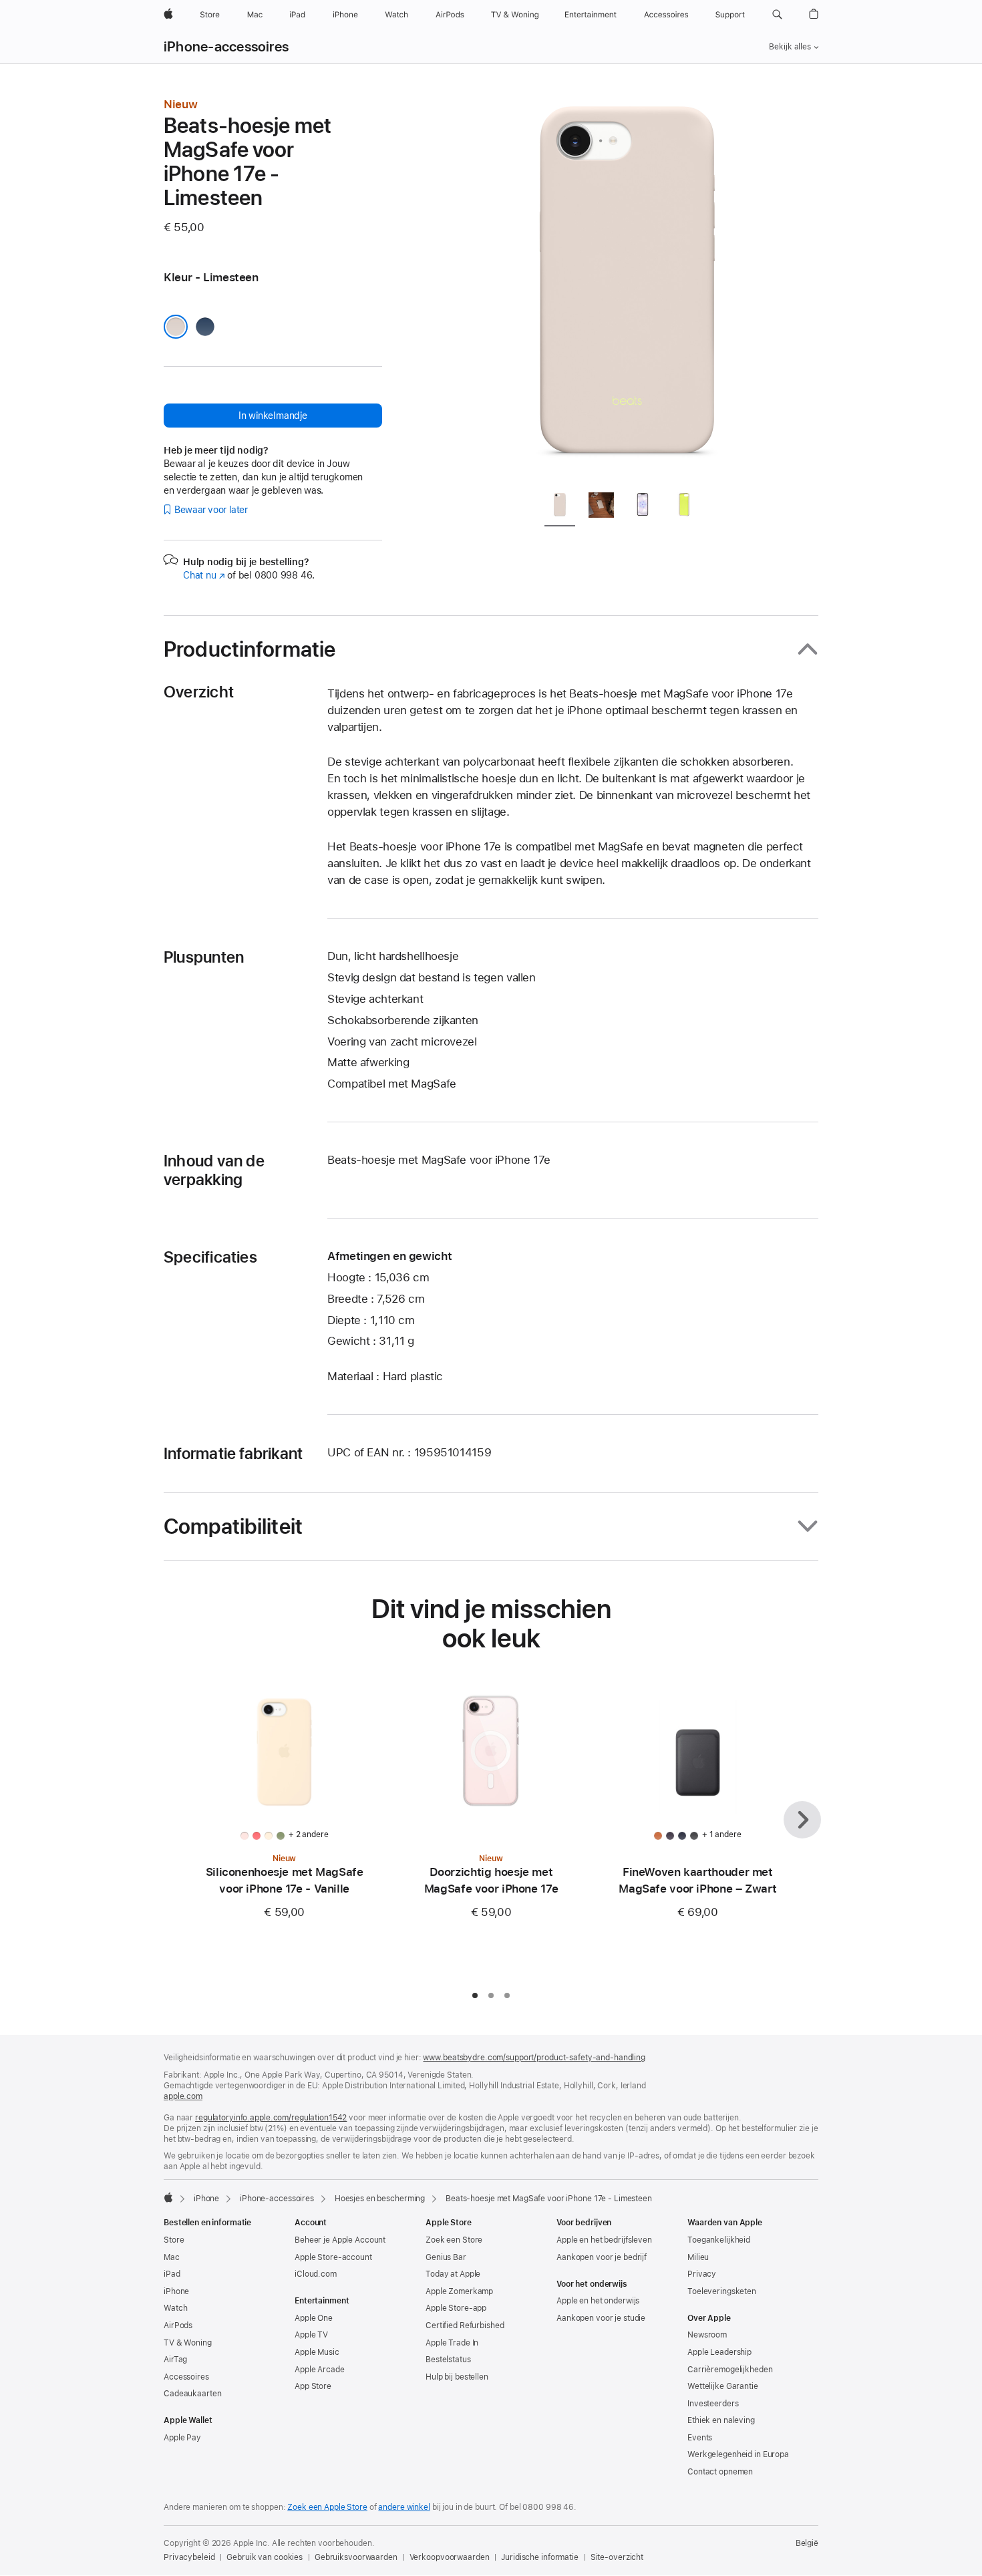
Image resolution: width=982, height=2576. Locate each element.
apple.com (183, 2096)
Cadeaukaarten (192, 2394)
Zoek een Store (454, 2240)
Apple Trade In (452, 2343)
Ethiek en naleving (721, 2420)
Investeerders (713, 2404)
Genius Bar (446, 2257)
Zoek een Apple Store (327, 2507)
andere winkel (404, 2507)
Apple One (314, 2318)
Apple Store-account (333, 2257)
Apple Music (317, 2352)
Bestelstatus (448, 2360)
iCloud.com (316, 2274)
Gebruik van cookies (265, 2557)
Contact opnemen (720, 2472)
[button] (777, 15)
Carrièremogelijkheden (730, 2370)
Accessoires (186, 2377)
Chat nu (204, 575)
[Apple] (168, 2197)
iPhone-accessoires (226, 47)
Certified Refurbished (465, 2325)
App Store (313, 2386)
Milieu (698, 2257)
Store (174, 2240)
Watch (175, 2308)
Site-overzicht (617, 2557)
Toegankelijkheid (719, 2240)
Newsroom (707, 2335)
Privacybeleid (189, 2557)
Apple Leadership (719, 2352)
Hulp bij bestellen (457, 2377)
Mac (172, 2257)
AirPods (178, 2325)
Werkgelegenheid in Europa (738, 2454)
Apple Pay (182, 2438)
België (807, 2543)
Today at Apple (453, 2274)
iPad (172, 2274)
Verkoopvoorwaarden (450, 2557)
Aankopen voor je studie (601, 2318)
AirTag (175, 2360)
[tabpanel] (627, 289)
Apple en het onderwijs (598, 2301)
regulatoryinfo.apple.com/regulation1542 (271, 2118)
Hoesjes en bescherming (380, 2199)
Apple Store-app (456, 2308)
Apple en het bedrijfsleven (604, 2240)
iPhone (206, 2199)
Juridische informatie (539, 2557)
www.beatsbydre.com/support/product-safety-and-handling (534, 2058)
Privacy (702, 2274)
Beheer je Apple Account (340, 2240)
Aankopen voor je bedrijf (602, 2257)
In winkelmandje (273, 416)
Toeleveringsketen (722, 2291)
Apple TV (311, 2335)
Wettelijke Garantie (723, 2386)
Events (700, 2438)
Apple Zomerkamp (459, 2291)
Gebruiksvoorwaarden (356, 2557)
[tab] (560, 507)
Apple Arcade (320, 2370)
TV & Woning (188, 2343)
